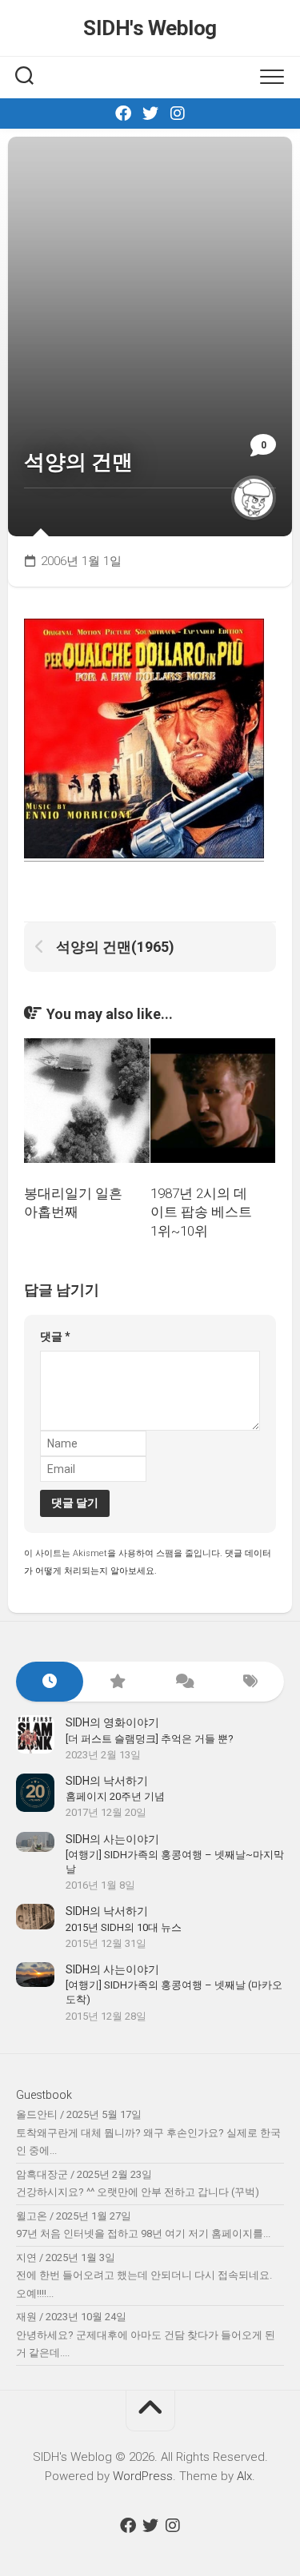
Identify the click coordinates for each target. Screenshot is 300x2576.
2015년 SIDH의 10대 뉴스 (124, 1927)
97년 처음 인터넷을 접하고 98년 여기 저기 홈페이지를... (143, 2234)
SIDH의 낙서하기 (107, 1781)
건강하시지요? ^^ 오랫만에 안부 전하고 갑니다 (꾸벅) (138, 2192)
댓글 (55, 1336)
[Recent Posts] (50, 1682)
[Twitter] (150, 113)
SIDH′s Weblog (150, 28)
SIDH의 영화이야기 (112, 1722)
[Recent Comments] (184, 1682)
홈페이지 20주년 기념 (115, 1796)
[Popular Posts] (117, 1682)
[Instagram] (178, 113)
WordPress (143, 2476)
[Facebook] (123, 113)
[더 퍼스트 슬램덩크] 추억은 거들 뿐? (150, 1739)
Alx (244, 2476)
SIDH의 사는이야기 (112, 1839)
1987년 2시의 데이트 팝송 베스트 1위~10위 (201, 1212)
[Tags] (250, 1682)
